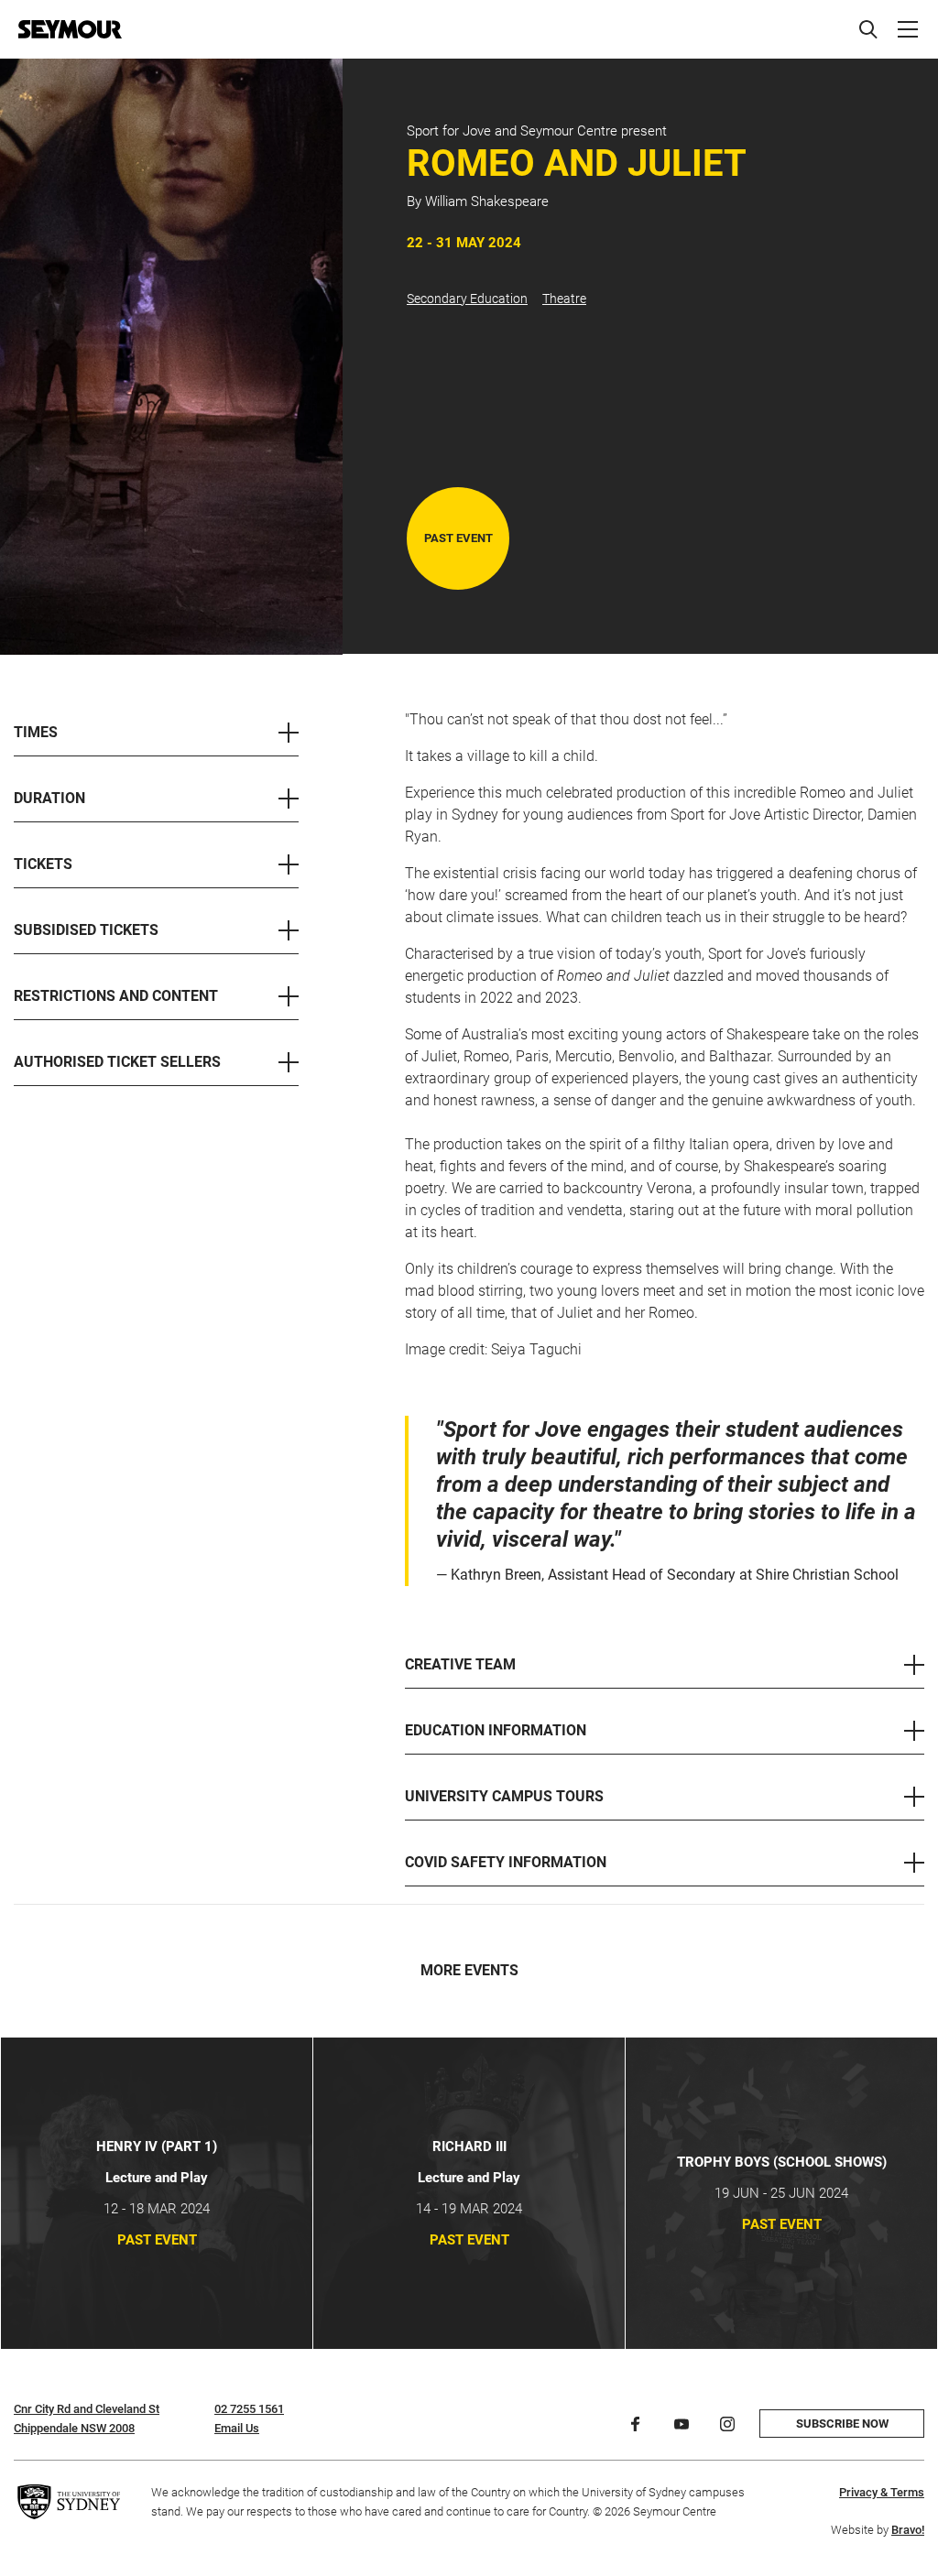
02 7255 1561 (249, 2409)
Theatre (564, 299)
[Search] (868, 29)
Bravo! (908, 2530)
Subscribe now (842, 2424)
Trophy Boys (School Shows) (782, 2162)
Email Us (237, 2428)
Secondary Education (467, 299)
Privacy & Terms (882, 2492)
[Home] (70, 29)
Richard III (469, 2147)
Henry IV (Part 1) (157, 2147)
